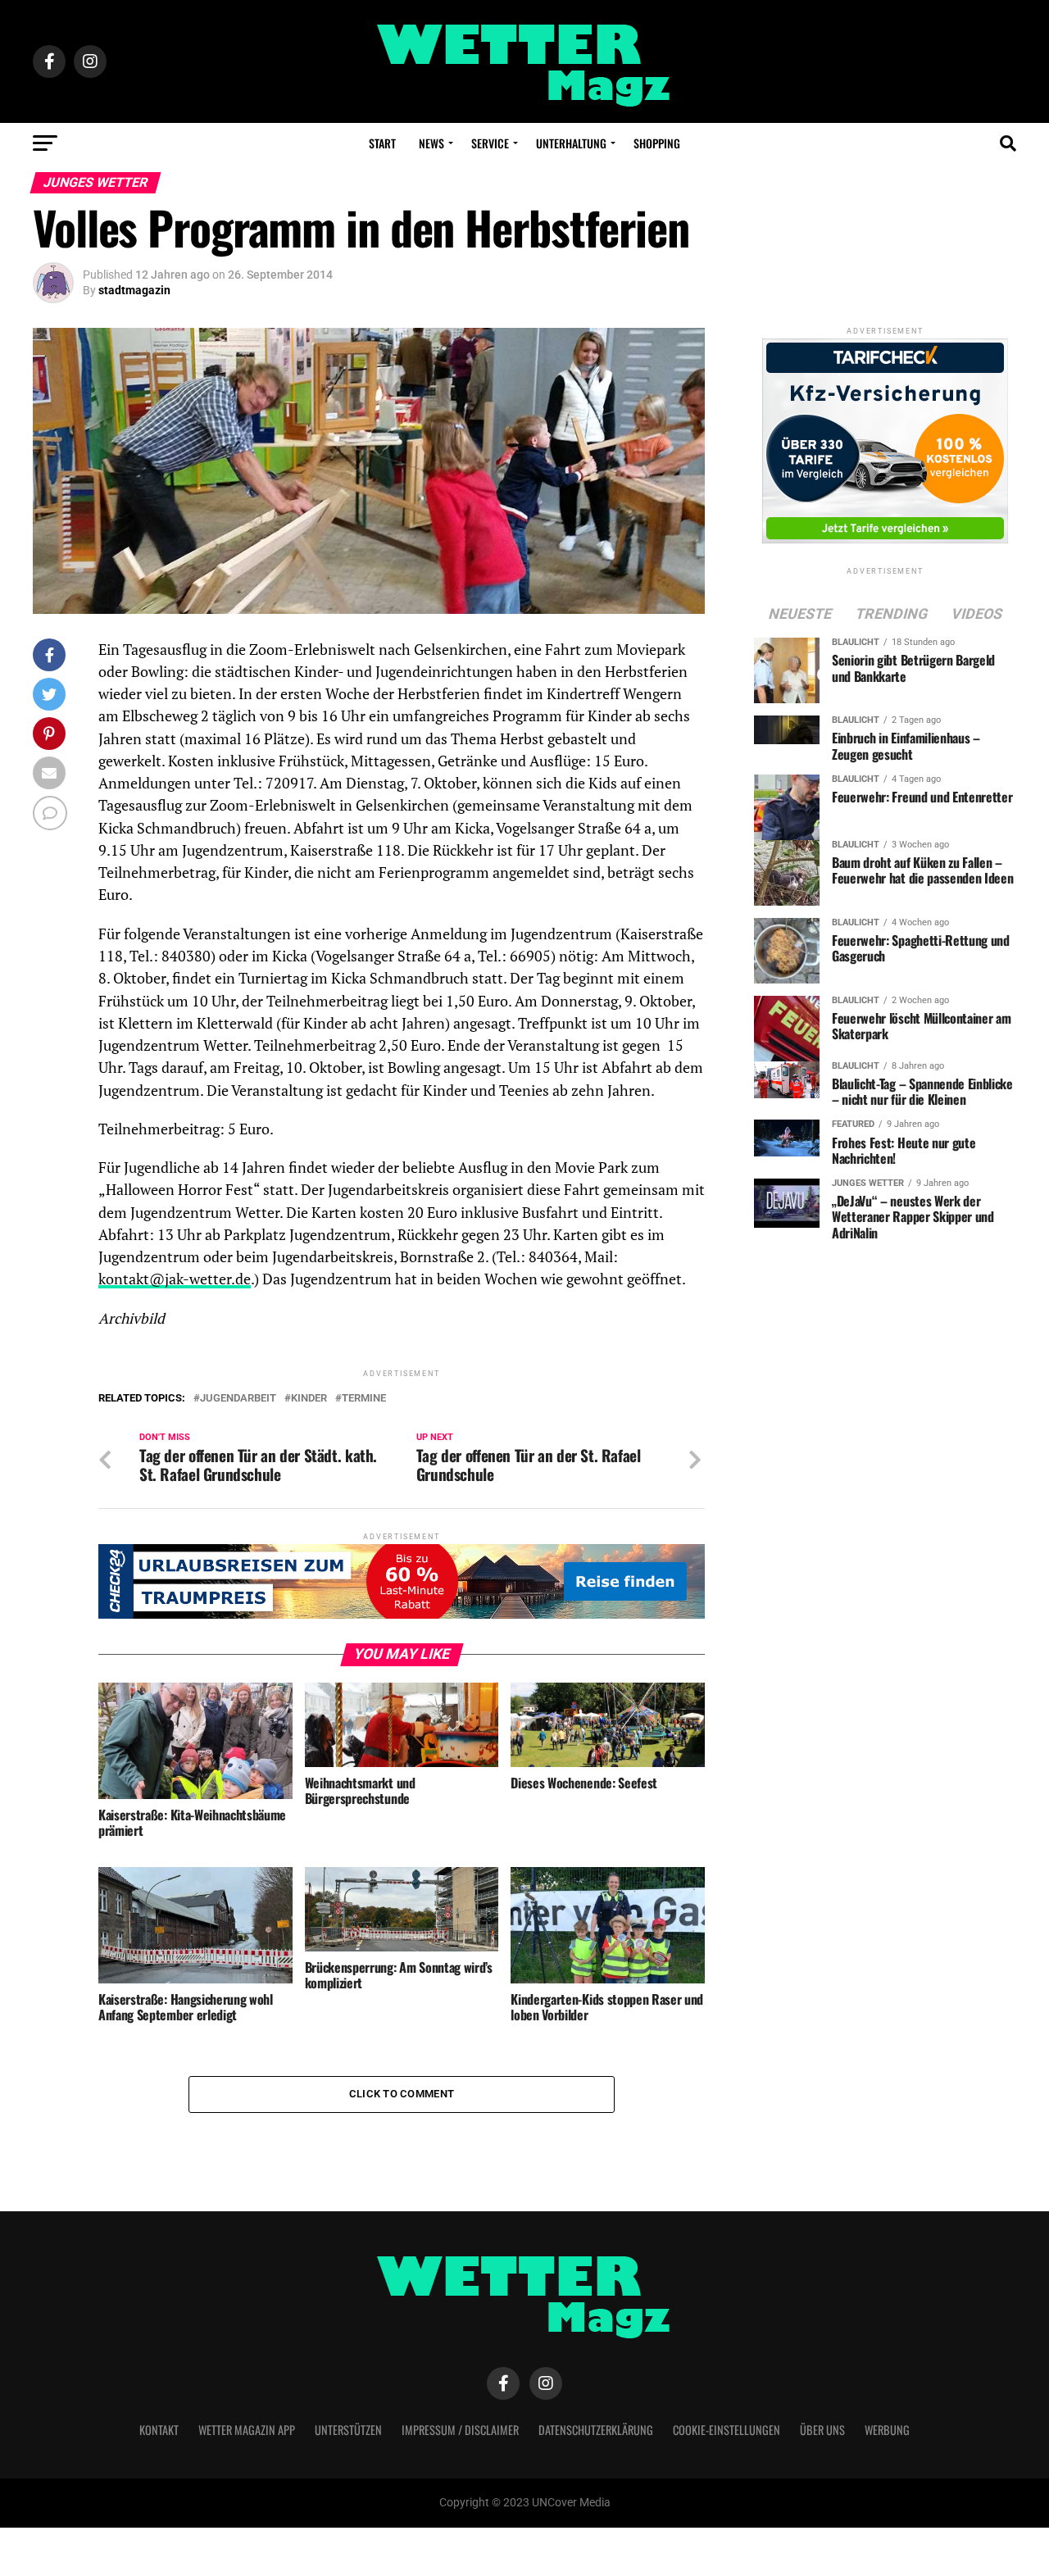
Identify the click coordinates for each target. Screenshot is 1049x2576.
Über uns (822, 2430)
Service (490, 143)
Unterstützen (348, 2430)
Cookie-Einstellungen (727, 2430)
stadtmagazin (134, 290)
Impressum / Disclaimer (460, 2430)
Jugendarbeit (238, 1399)
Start (382, 143)
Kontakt (159, 2430)
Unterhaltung (571, 143)
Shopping (657, 143)
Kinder (309, 1399)
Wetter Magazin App (247, 2430)
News (431, 143)
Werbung (887, 2430)
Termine (364, 1399)
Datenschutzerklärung (596, 2430)
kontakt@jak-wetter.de (175, 1279)
